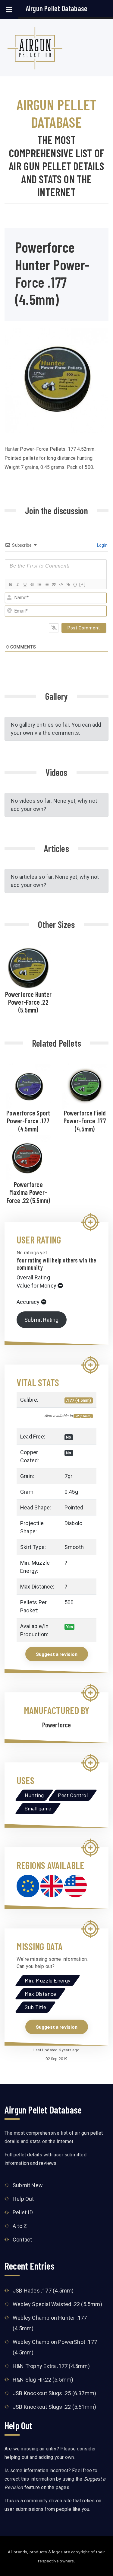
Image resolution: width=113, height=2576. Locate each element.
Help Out (23, 2199)
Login (102, 545)
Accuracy (28, 1302)
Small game (38, 1808)
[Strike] (32, 584)
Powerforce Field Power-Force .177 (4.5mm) (85, 1121)
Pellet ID (23, 2212)
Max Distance (40, 1994)
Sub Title (35, 2007)
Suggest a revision (57, 1654)
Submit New (28, 2185)
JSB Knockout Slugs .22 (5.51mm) (54, 2407)
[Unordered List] (46, 584)
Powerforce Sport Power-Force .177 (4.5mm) (28, 1121)
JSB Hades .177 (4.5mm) (43, 2291)
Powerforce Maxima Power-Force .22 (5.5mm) (28, 1192)
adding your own (56, 2457)
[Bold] (10, 584)
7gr (69, 1476)
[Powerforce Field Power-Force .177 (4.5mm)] (85, 1085)
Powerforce (57, 1725)
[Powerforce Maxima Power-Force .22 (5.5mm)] (28, 1157)
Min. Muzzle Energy (48, 1980)
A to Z (20, 2226)
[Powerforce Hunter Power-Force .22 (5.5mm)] (28, 967)
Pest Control (73, 1795)
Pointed (74, 1507)
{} (75, 584)
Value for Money (36, 1286)
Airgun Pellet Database (56, 8)
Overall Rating (33, 1277)
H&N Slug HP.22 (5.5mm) (43, 2380)
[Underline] (25, 584)
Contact (22, 2240)
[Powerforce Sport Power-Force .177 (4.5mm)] (28, 1085)
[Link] (68, 584)
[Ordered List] (39, 584)
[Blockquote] (54, 584)
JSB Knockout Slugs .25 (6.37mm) (54, 2393)
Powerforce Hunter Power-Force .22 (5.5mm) (28, 1002)
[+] (83, 584)
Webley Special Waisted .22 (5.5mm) (57, 2304)
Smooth (74, 1547)
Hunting (34, 1795)
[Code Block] (61, 584)
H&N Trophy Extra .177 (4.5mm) (51, 2366)
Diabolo (73, 1523)
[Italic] (17, 584)
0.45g (71, 1492)
